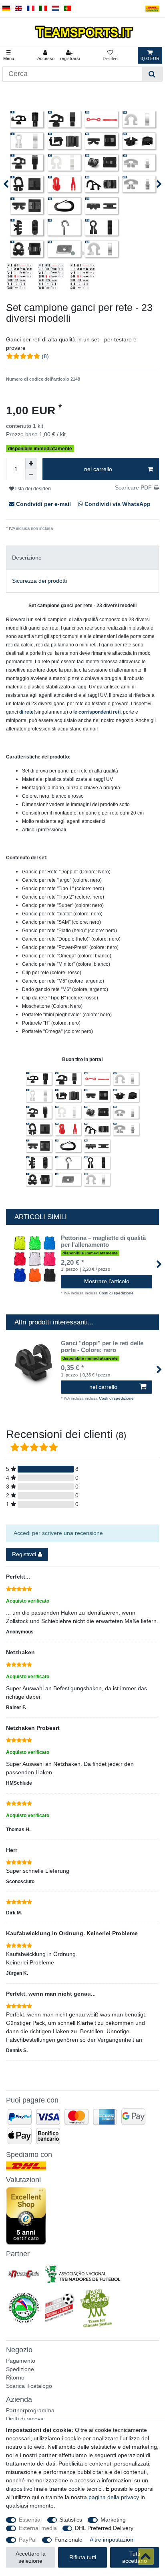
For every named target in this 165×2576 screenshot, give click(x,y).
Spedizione (20, 2369)
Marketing (113, 2520)
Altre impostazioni (112, 2540)
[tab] (82, 557)
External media (38, 2528)
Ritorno (15, 2377)
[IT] (43, 9)
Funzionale (68, 2540)
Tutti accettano (135, 2557)
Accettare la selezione (31, 2557)
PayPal (28, 2540)
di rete (26, 712)
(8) (45, 356)
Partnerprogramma (30, 2410)
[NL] (55, 9)
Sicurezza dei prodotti (39, 581)
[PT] (67, 9)
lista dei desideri (32, 489)
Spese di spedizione (73, 528)
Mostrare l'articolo (107, 1281)
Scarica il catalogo (29, 2386)
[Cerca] (152, 74)
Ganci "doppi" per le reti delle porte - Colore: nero (102, 1347)
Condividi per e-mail (43, 504)
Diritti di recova (25, 2419)
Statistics (71, 2520)
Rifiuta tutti (83, 2557)
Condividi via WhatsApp (117, 504)
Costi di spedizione (116, 1293)
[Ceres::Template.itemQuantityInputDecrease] (31, 475)
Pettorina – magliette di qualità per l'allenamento (103, 1241)
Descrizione (27, 558)
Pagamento (21, 2361)
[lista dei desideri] (110, 55)
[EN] (19, 9)
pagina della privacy (114, 2497)
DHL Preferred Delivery (104, 2528)
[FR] (31, 9)
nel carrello (98, 469)
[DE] (6, 9)
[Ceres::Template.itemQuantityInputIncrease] (31, 463)
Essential (30, 2520)
